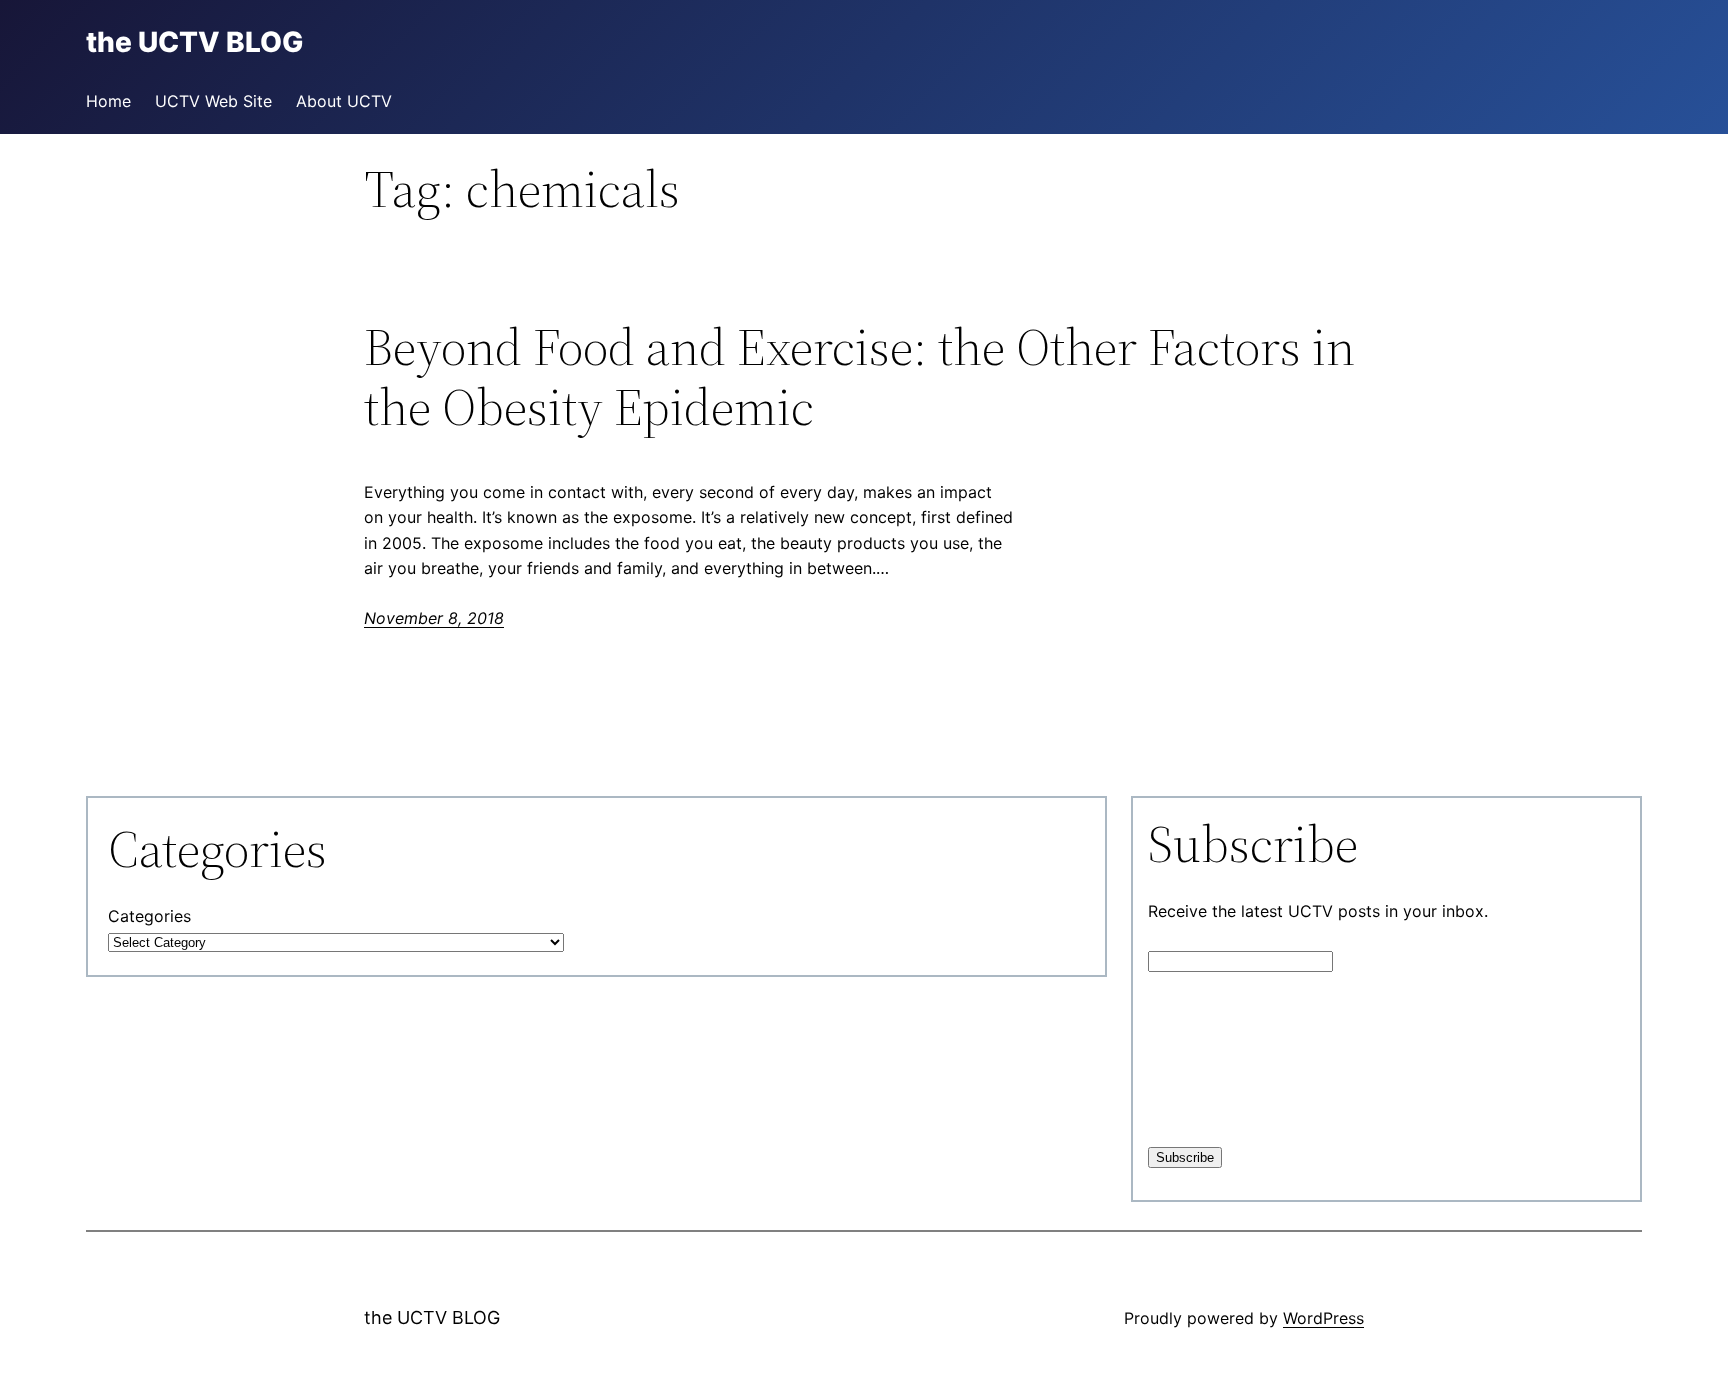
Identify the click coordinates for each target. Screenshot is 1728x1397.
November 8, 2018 (434, 618)
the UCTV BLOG (432, 1317)
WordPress (1323, 1318)
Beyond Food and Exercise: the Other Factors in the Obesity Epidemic (859, 377)
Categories (149, 916)
